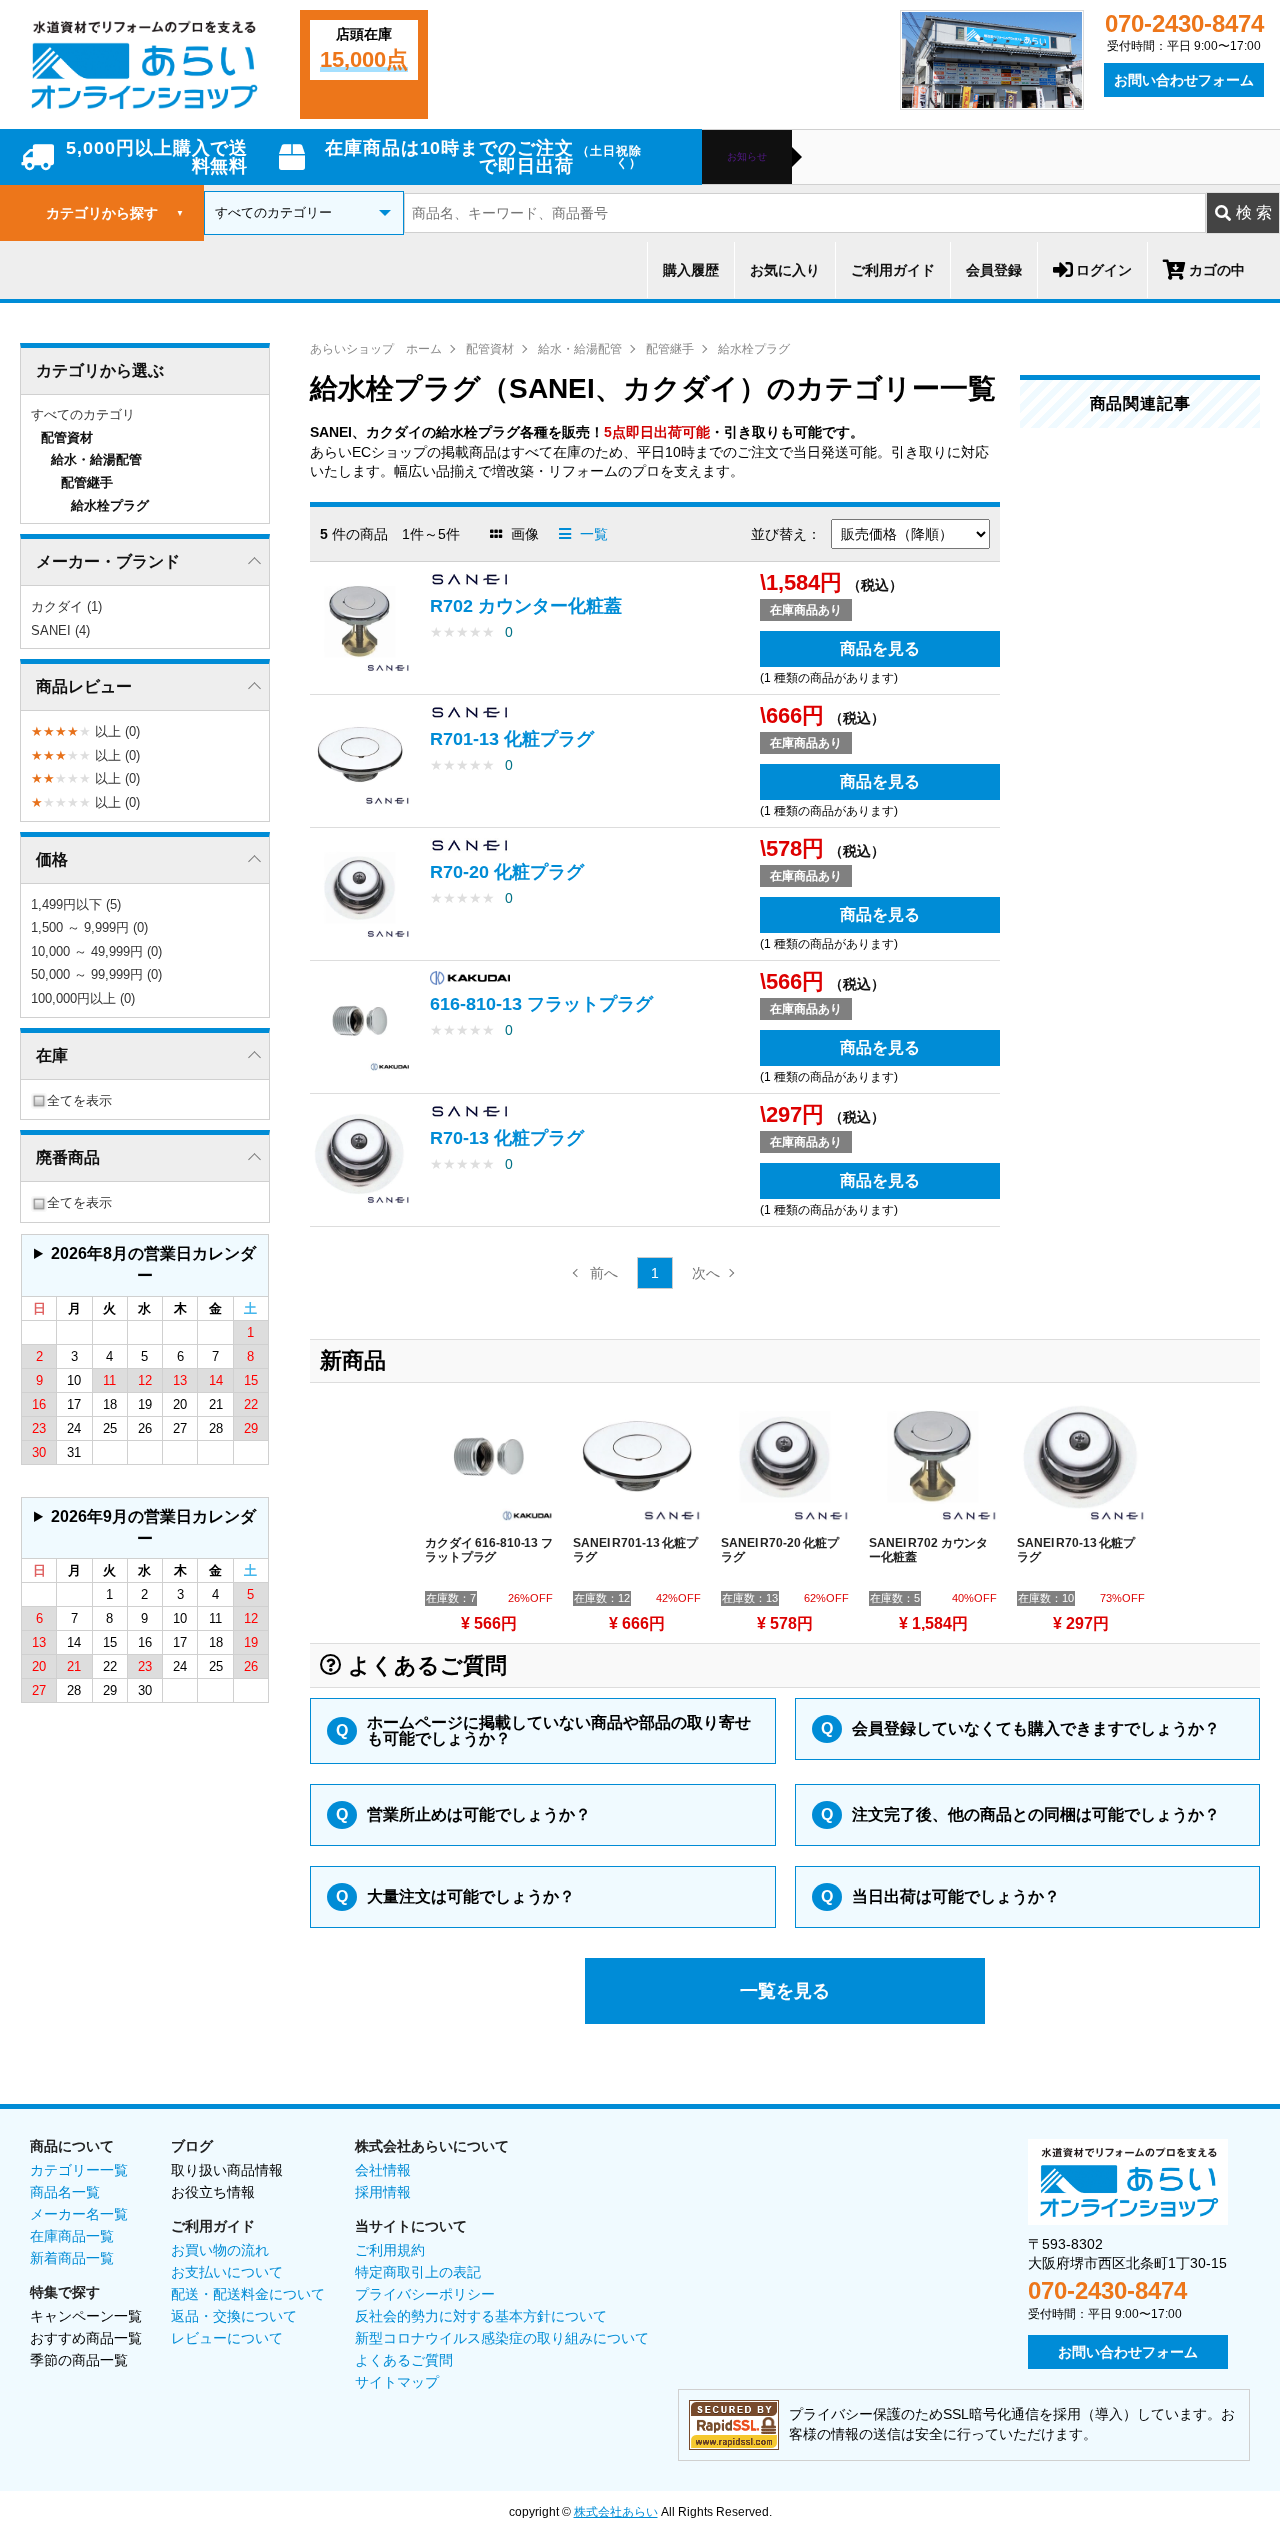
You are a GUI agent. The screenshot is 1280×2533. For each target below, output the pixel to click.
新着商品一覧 (72, 2258)
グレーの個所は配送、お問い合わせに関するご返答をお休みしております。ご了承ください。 (141, 1270)
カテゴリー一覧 (79, 2170)
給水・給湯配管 (580, 349)
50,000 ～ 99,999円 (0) (96, 974)
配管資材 (490, 349)
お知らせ (747, 157)
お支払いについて (227, 2272)
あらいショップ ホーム (376, 349)
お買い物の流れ (220, 2250)
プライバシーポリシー (425, 2294)
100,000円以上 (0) (83, 998)
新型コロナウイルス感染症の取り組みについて (502, 2338)
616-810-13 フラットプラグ (541, 1004)
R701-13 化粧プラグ (512, 739)
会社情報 (383, 2170)
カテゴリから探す (115, 213)
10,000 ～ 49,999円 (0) (96, 951)
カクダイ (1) (66, 606)
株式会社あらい (616, 2512)
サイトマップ (397, 2382)
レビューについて (227, 2338)
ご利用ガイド (893, 270)
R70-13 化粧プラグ (507, 1138)
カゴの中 (1217, 270)
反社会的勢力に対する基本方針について (481, 2316)
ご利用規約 (390, 2250)
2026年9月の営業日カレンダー (153, 1527)
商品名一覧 (65, 2192)
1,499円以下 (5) (76, 904)
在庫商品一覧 (72, 2236)
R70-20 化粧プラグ (507, 872)
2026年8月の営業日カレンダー (153, 1264)
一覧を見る (785, 1991)
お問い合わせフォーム (1184, 80)
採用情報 (383, 2192)
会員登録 (994, 270)
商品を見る (880, 648)
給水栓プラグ (754, 349)
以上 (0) (85, 731)
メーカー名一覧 (79, 2214)
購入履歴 (691, 270)
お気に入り (785, 270)
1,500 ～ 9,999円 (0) (89, 927)
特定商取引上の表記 (418, 2272)
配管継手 (670, 349)
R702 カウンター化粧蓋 (526, 606)
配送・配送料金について (248, 2294)
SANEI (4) (60, 630)
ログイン (1104, 270)
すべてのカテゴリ (83, 414)
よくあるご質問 (404, 2360)
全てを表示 (79, 1100)
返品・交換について (234, 2316)
